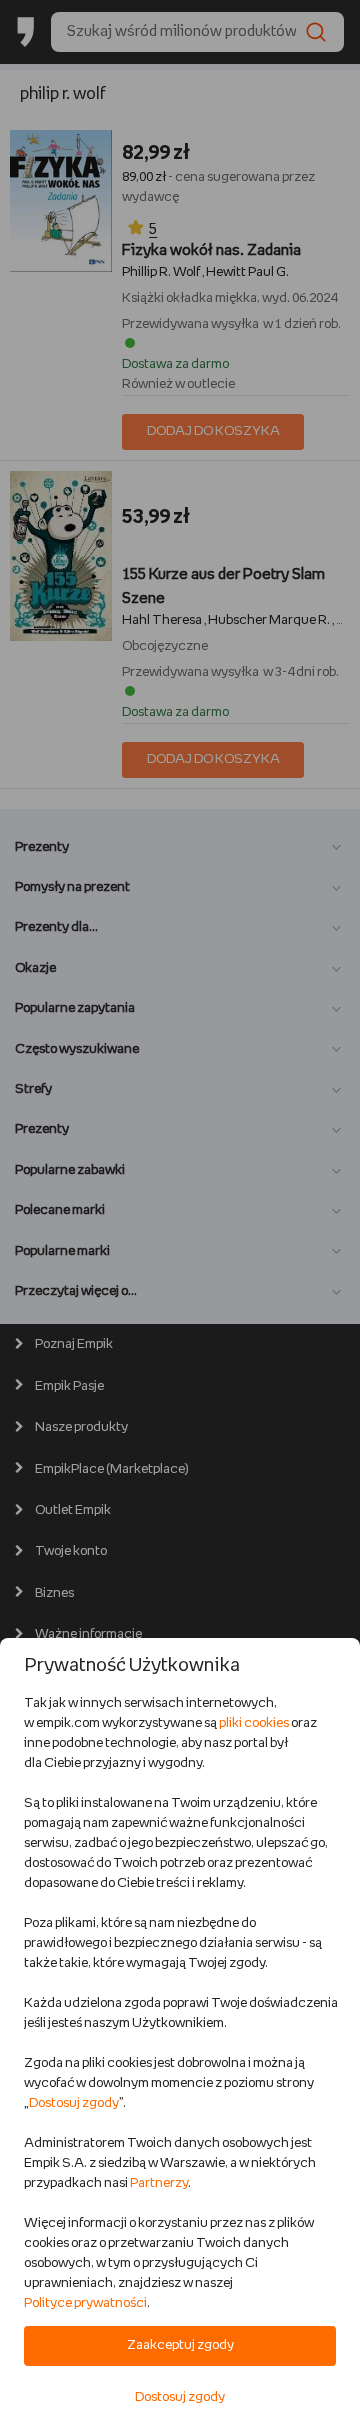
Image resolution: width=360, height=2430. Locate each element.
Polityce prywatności (85, 2303)
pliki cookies (254, 1723)
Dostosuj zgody (74, 2103)
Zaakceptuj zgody (180, 2345)
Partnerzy (159, 2183)
